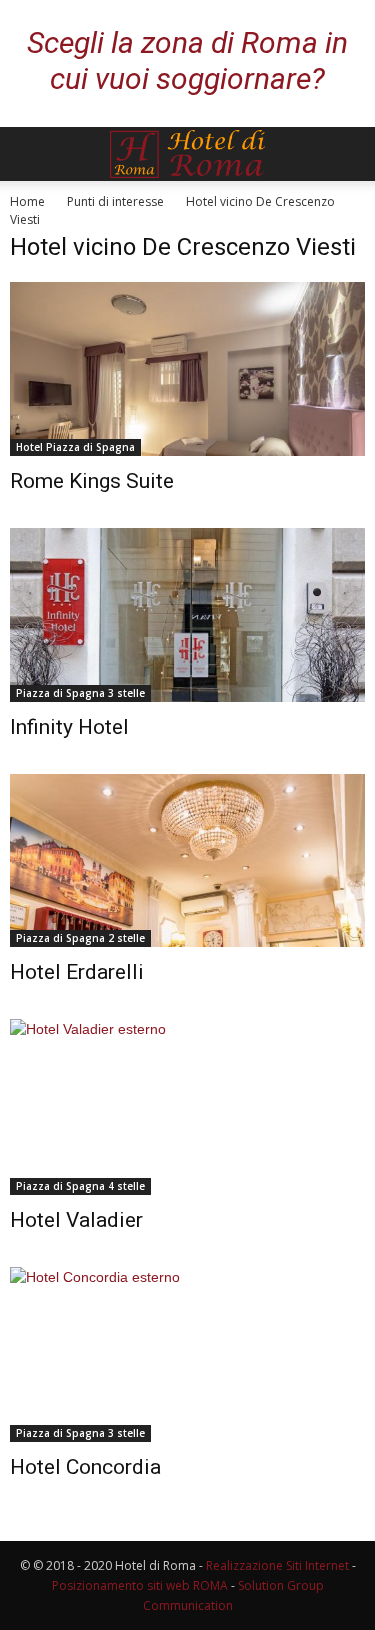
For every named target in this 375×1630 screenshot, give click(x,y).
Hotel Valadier (76, 1220)
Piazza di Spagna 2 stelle (80, 938)
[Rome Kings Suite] (187, 369)
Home (27, 201)
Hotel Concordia (85, 1467)
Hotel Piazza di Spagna (75, 447)
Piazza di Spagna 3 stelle (80, 693)
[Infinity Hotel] (187, 615)
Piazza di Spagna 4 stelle (80, 1186)
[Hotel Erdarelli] (187, 861)
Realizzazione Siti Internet (277, 1565)
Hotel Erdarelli (77, 972)
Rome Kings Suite (92, 481)
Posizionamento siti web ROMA (140, 1585)
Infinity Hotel (69, 727)
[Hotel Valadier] (187, 1106)
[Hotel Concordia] (187, 1354)
